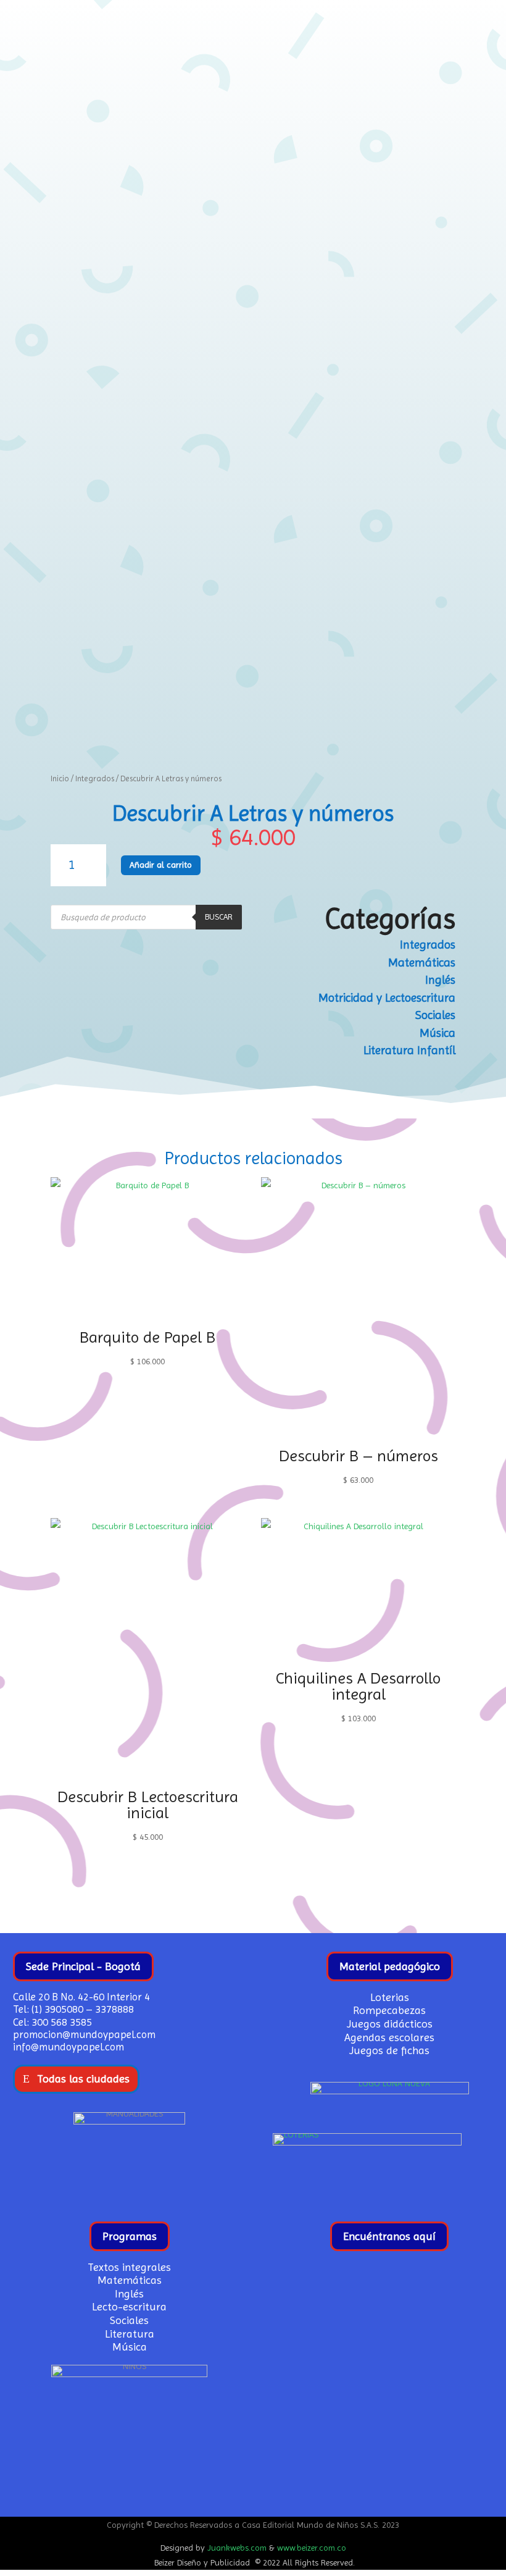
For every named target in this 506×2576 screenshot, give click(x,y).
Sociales (435, 1015)
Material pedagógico (390, 1966)
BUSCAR (219, 917)
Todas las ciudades (83, 2079)
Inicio (60, 778)
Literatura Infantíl (409, 1051)
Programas (130, 2236)
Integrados (95, 778)
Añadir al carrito (161, 865)
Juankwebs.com (237, 2548)
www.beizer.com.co (312, 2548)
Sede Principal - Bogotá (83, 1966)
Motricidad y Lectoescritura (387, 998)
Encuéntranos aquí (389, 2236)
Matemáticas (422, 963)
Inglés (440, 980)
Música (438, 1033)
